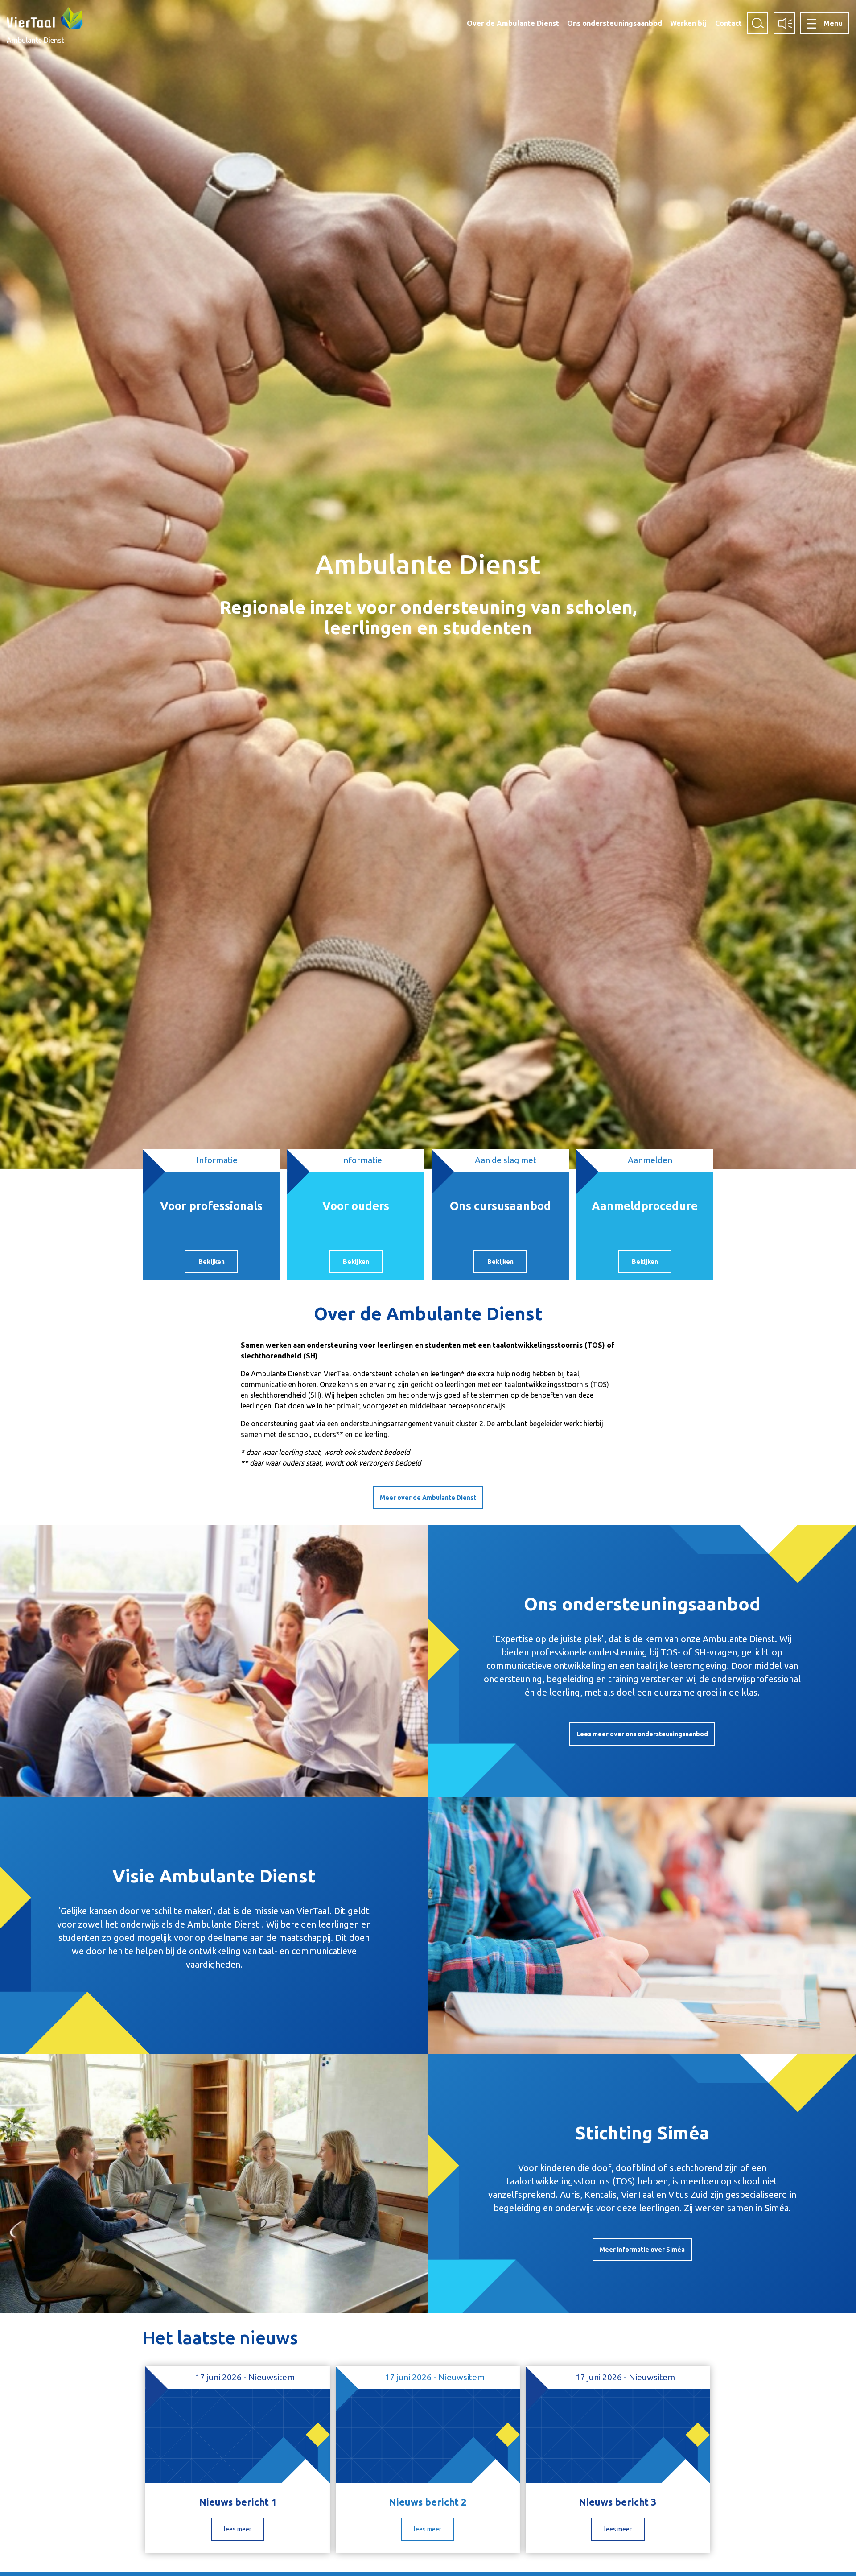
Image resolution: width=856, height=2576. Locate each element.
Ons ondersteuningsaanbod (615, 23)
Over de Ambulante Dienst (513, 23)
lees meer (238, 2529)
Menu (833, 23)
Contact (728, 23)
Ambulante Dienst (35, 40)
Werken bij (688, 23)
